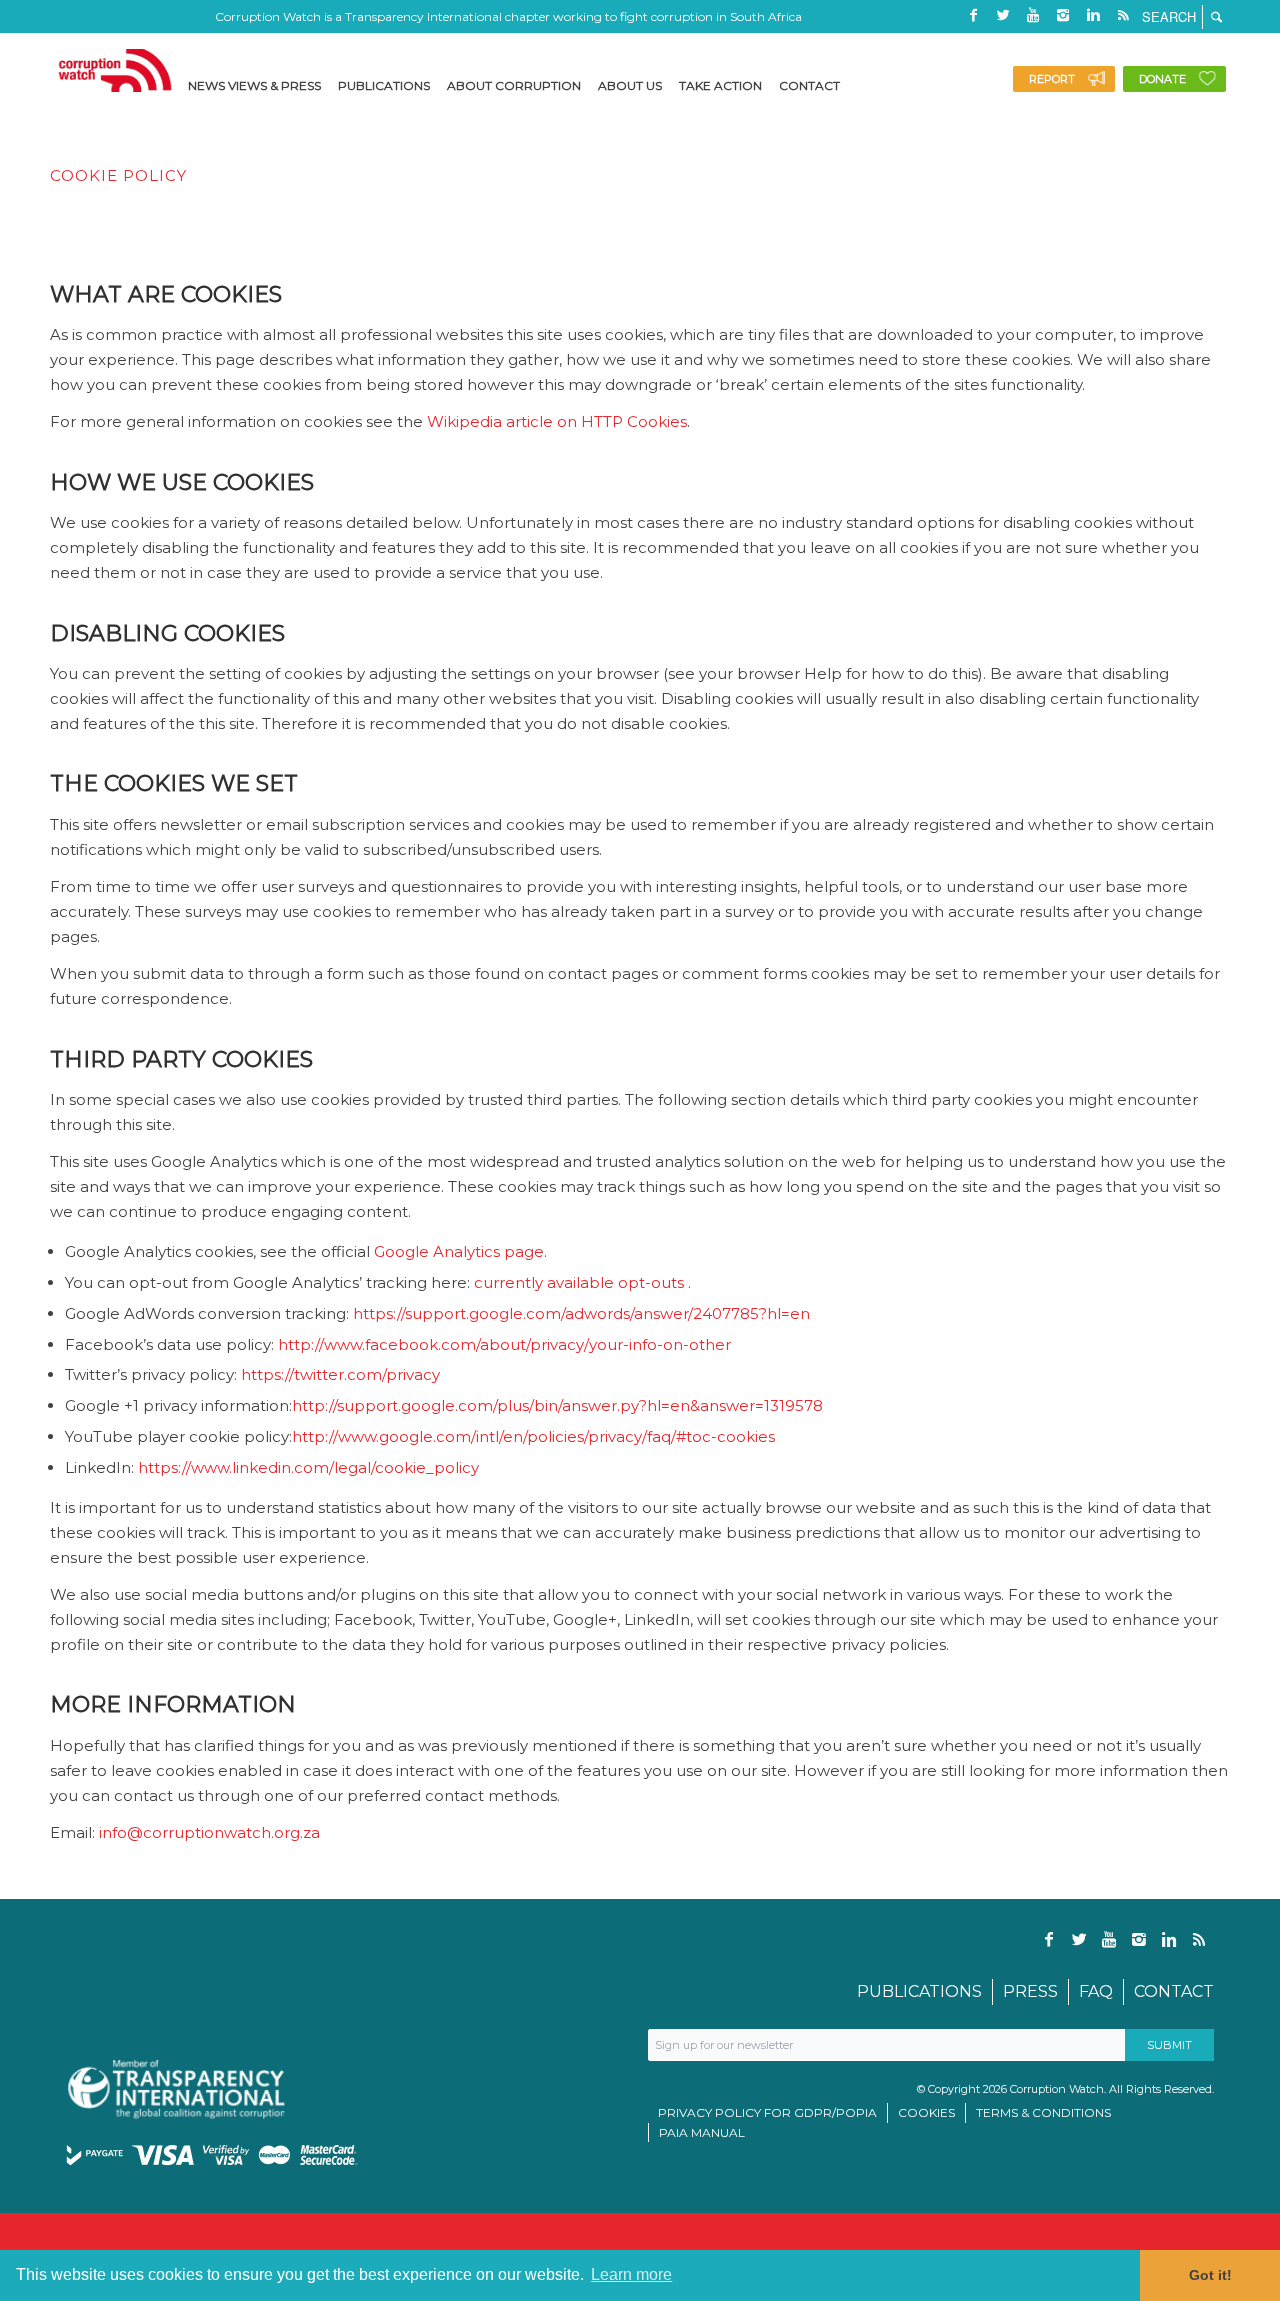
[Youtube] (1033, 15)
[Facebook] (973, 15)
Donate (1162, 79)
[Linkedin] (1093, 15)
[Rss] (1123, 15)
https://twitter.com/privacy (340, 1374)
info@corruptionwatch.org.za (209, 1832)
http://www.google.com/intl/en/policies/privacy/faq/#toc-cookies (533, 1436)
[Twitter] (1003, 15)
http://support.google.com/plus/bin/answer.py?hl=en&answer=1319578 (557, 1405)
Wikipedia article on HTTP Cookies (557, 421)
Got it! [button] (1210, 2275)
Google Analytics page (459, 1251)
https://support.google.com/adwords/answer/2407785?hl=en (583, 1313)
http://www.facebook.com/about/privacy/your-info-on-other (504, 1344)
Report (1052, 79)
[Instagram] (1063, 15)
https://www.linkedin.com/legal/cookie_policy (308, 1467)
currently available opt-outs (579, 1282)
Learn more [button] (631, 2274)
